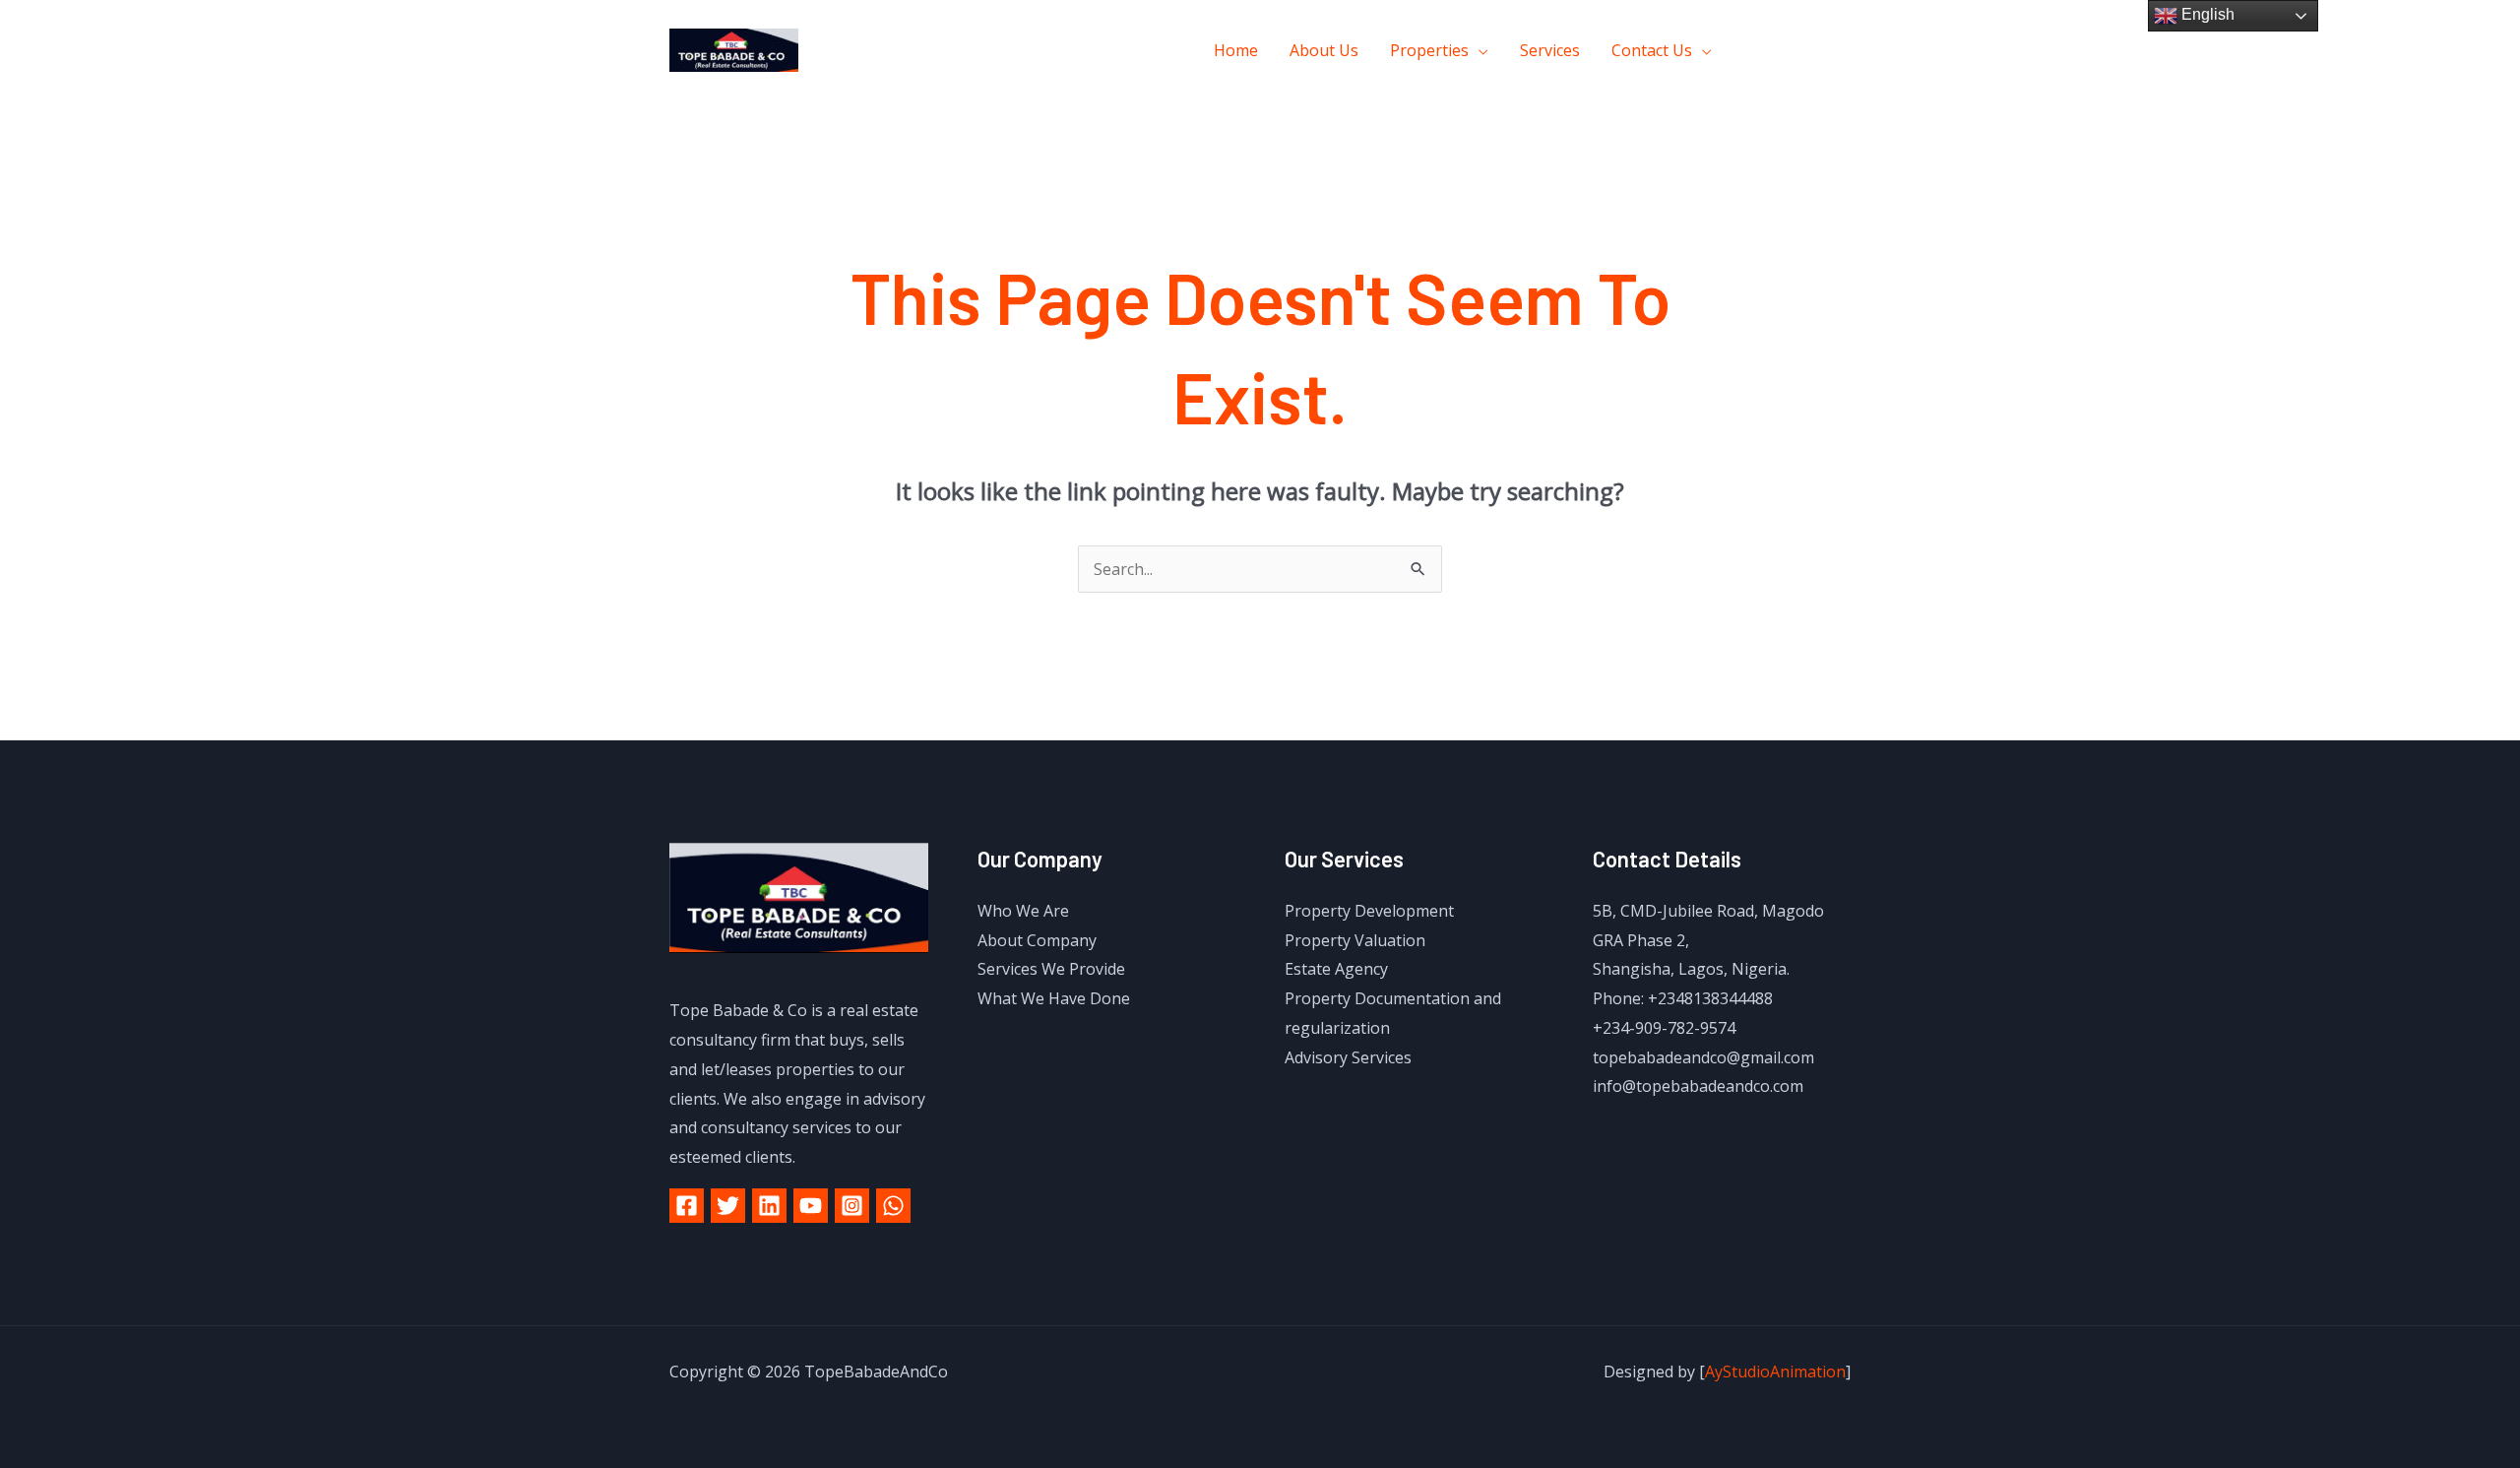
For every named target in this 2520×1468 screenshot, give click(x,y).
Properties (1429, 50)
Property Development (1369, 911)
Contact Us (1652, 50)
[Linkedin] (769, 1206)
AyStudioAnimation (1775, 1372)
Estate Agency (1336, 969)
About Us (1324, 50)
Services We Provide (1051, 969)
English (2206, 14)
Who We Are (1023, 911)
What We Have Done (1054, 998)
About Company (1037, 940)
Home (1236, 50)
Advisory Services (1348, 1057)
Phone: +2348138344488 (1683, 998)
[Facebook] (1755, 51)
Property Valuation (1355, 940)
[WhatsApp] (893, 1206)
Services (1550, 50)
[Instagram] (1843, 51)
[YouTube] (811, 1206)
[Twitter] (1799, 51)
